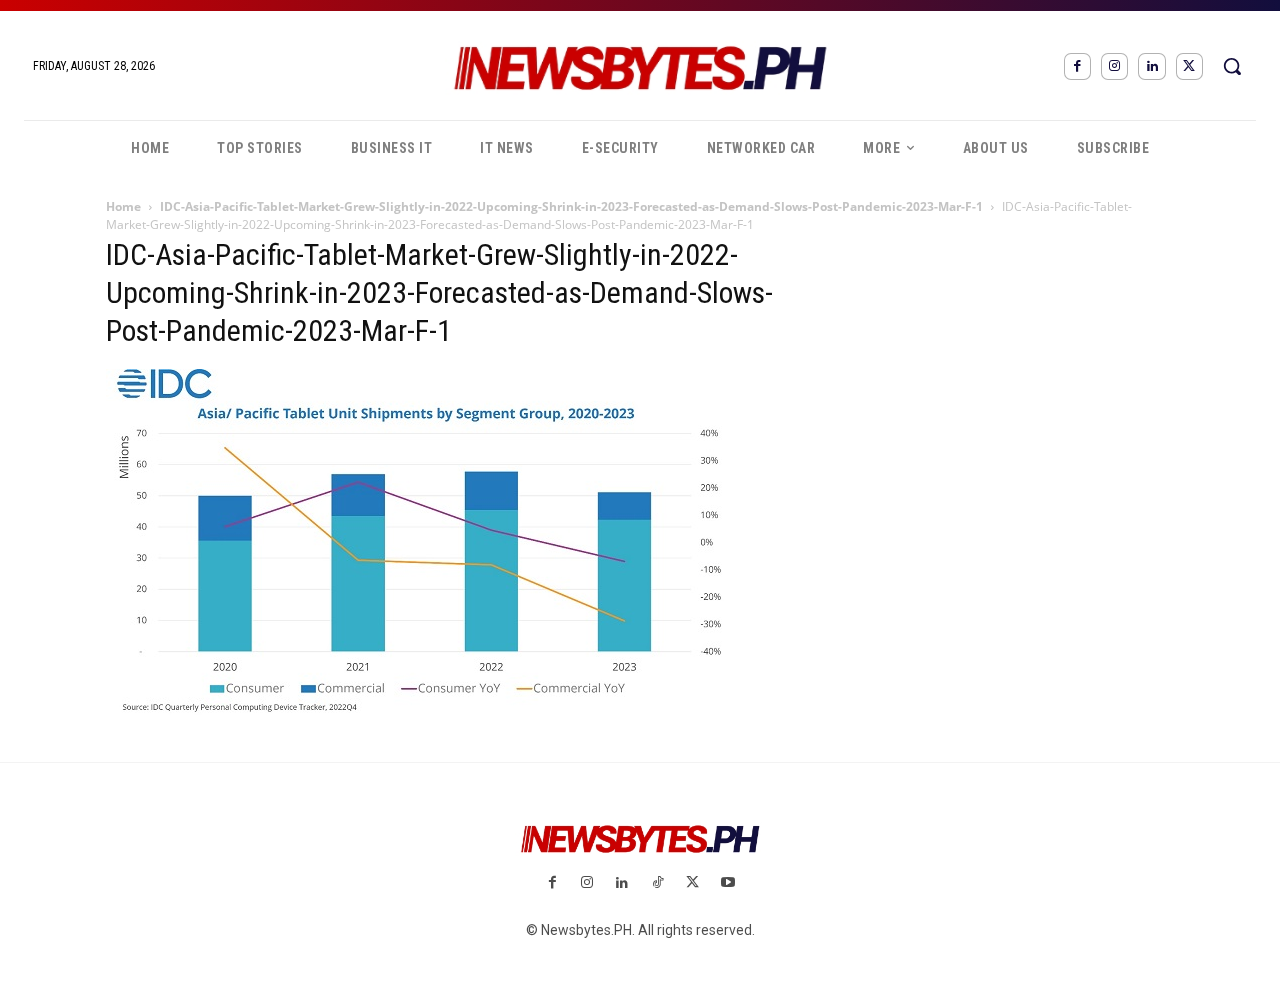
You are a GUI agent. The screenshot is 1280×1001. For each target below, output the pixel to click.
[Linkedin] (1151, 66)
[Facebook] (1077, 66)
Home (123, 206)
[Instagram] (1114, 66)
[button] (1232, 66)
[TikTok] (657, 883)
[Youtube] (727, 883)
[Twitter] (1189, 66)
